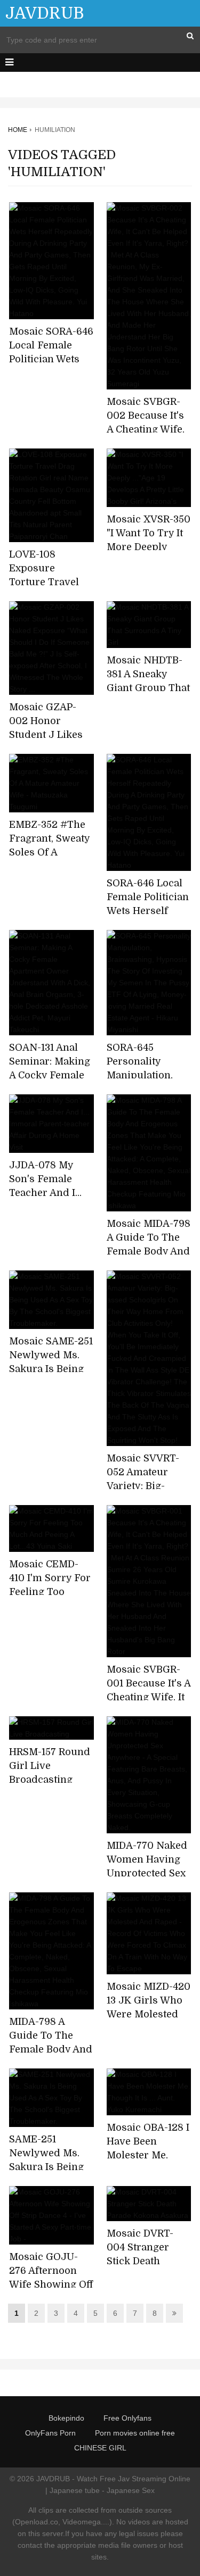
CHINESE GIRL (100, 2448)
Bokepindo (66, 2418)
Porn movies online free (135, 2433)
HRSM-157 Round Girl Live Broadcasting (50, 1766)
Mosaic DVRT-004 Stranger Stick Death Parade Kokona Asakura (142, 2261)
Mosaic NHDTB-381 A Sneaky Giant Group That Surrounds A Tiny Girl (148, 688)
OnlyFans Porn (50, 2433)
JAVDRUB (45, 13)
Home (18, 130)
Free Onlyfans (127, 2418)
